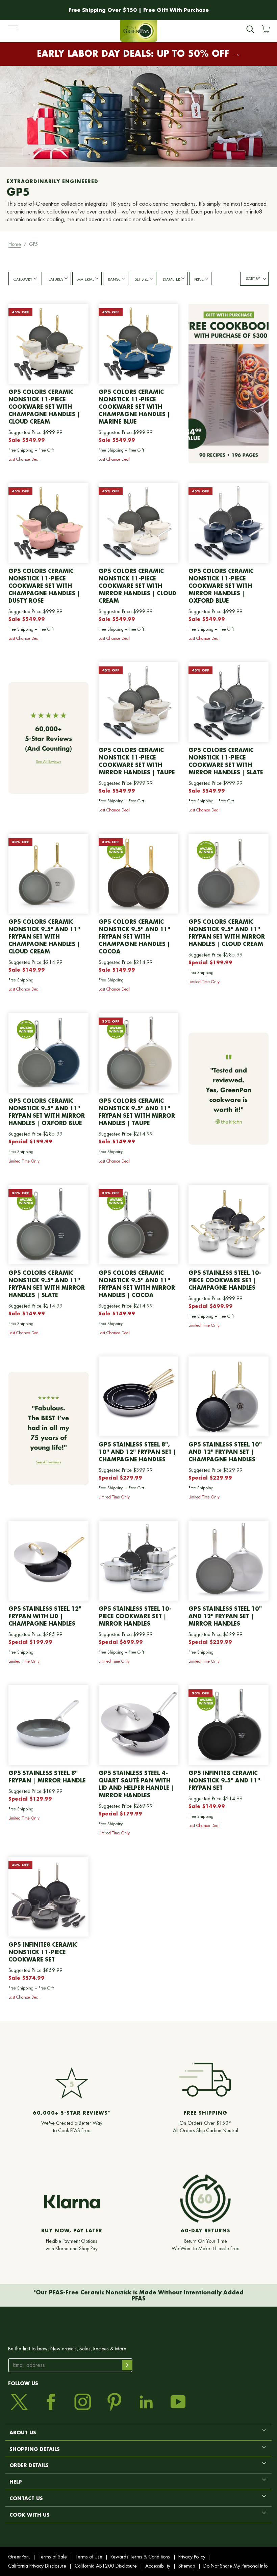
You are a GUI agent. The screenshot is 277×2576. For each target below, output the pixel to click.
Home (15, 244)
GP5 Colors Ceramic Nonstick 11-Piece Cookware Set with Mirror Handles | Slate (226, 761)
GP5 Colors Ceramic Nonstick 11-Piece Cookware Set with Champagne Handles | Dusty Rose (44, 586)
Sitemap (187, 2566)
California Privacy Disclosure (37, 2566)
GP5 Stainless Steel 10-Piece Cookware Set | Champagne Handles (225, 1280)
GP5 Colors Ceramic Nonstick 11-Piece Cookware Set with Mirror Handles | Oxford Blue (221, 586)
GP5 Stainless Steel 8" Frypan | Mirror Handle (47, 1777)
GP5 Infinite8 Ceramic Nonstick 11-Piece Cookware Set (43, 1952)
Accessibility (158, 2566)
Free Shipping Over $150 (103, 10)
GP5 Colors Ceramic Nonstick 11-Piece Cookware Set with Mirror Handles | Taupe (137, 761)
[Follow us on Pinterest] (114, 2402)
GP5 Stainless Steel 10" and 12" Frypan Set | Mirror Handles (225, 1616)
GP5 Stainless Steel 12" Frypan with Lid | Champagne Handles (45, 1616)
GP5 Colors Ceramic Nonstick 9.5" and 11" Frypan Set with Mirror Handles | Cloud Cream (227, 933)
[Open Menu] (13, 30)
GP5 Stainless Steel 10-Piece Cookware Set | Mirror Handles (135, 1616)
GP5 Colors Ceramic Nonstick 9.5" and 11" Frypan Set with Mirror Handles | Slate (47, 1284)
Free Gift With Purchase (176, 10)
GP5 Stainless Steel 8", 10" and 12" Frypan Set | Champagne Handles (137, 1452)
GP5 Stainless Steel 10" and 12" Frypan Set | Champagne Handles (225, 1452)
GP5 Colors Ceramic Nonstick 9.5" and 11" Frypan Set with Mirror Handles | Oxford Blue (47, 1112)
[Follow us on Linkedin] (146, 2402)
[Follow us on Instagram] (83, 2402)
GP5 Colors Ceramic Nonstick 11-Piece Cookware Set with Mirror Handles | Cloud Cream (137, 586)
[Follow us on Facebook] (51, 2402)
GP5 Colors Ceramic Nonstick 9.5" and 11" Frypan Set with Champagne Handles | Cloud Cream (44, 936)
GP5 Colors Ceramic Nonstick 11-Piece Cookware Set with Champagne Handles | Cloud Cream (44, 407)
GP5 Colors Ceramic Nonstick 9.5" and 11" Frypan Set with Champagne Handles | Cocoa (134, 936)
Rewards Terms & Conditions (140, 2557)
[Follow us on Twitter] (19, 2402)
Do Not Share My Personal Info (235, 2566)
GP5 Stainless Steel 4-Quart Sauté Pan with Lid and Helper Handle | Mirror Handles (136, 1784)
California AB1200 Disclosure (106, 2566)
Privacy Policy (192, 2557)
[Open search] (250, 29)
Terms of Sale (53, 2557)
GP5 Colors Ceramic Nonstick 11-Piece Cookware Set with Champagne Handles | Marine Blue (134, 407)
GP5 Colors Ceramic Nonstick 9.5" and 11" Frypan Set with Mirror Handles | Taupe (137, 1112)
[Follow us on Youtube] (178, 2402)
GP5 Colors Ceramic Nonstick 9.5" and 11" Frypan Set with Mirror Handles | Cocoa (137, 1284)
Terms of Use (89, 2557)
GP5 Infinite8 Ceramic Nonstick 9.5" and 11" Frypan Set (224, 1780)
